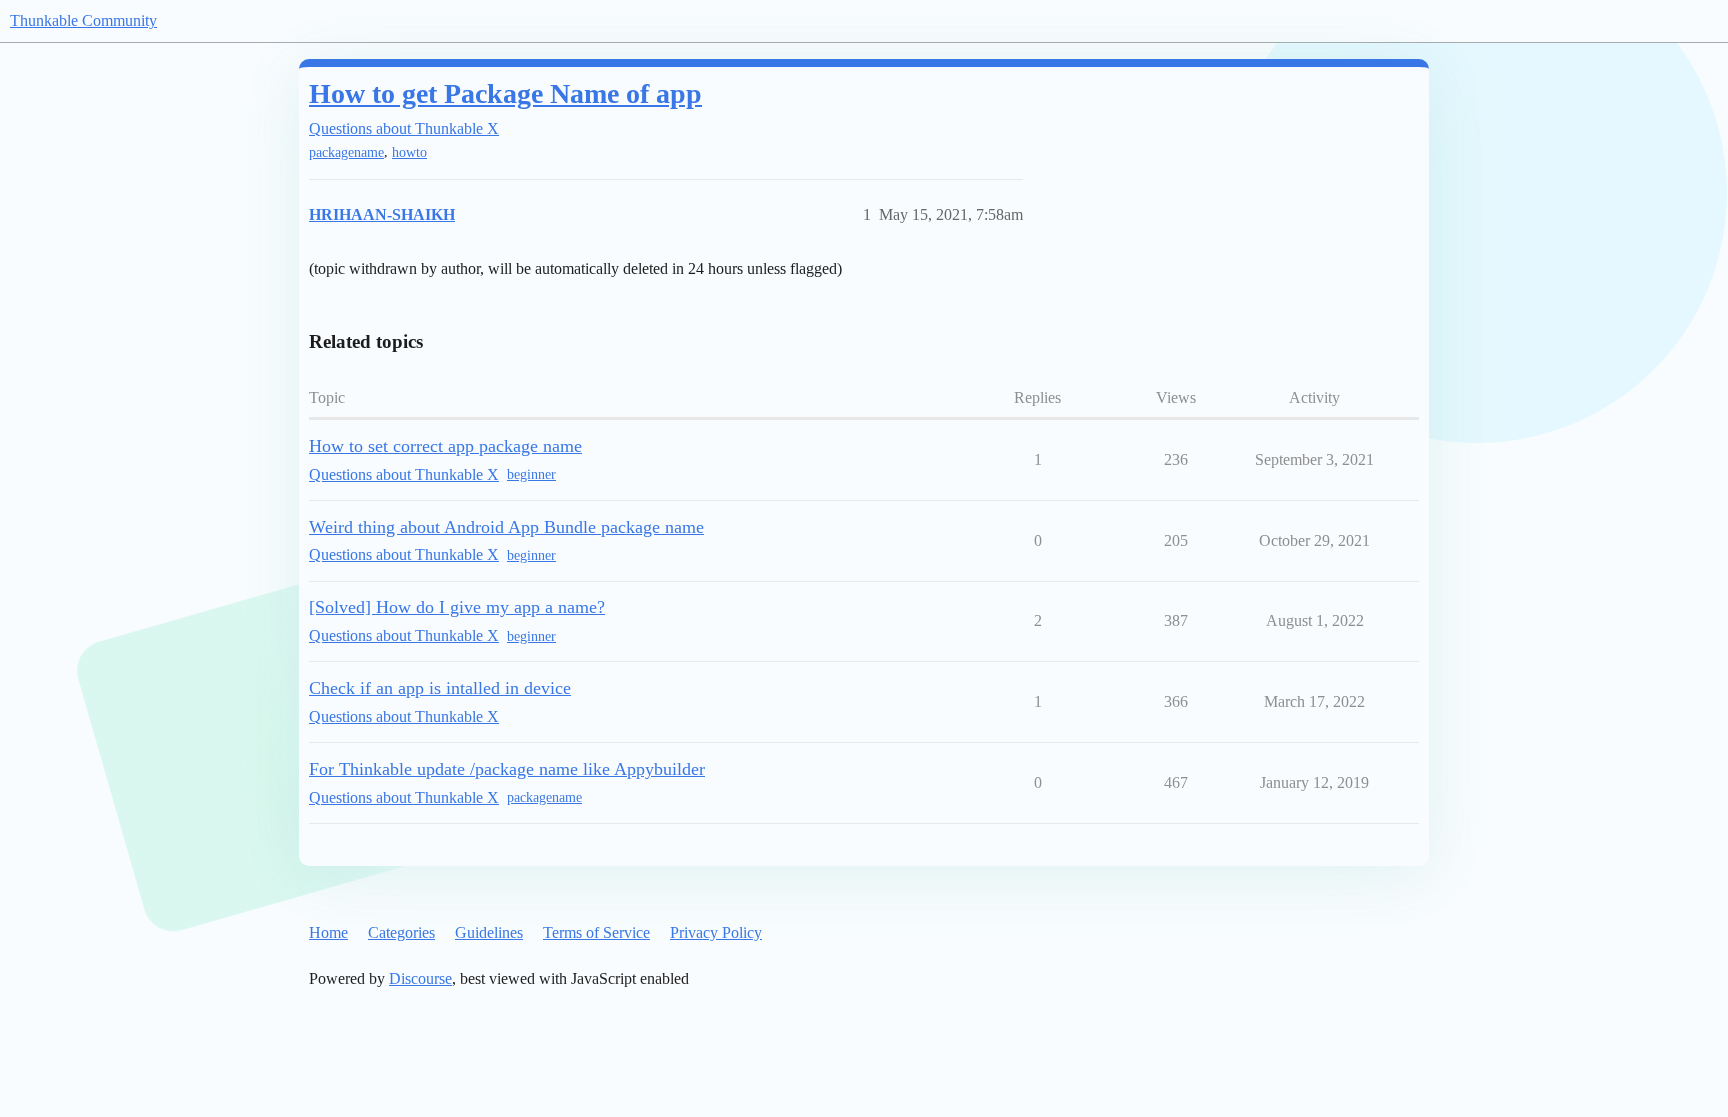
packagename (346, 152)
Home (328, 932)
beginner (531, 474)
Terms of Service (596, 932)
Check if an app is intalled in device (440, 688)
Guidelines (489, 932)
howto (409, 152)
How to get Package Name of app (505, 93)
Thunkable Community (83, 20)
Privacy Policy (716, 932)
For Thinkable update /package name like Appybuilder (507, 769)
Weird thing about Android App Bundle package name (506, 527)
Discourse (420, 978)
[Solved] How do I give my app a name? (457, 607)
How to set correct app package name (445, 446)
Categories (401, 932)
